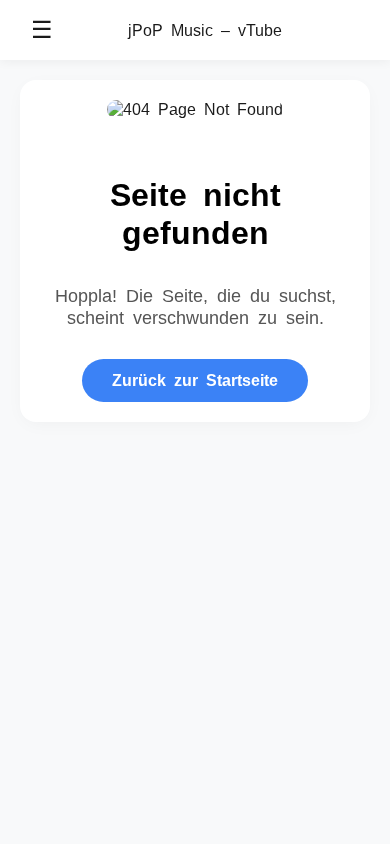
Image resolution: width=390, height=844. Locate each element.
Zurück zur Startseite (195, 379)
